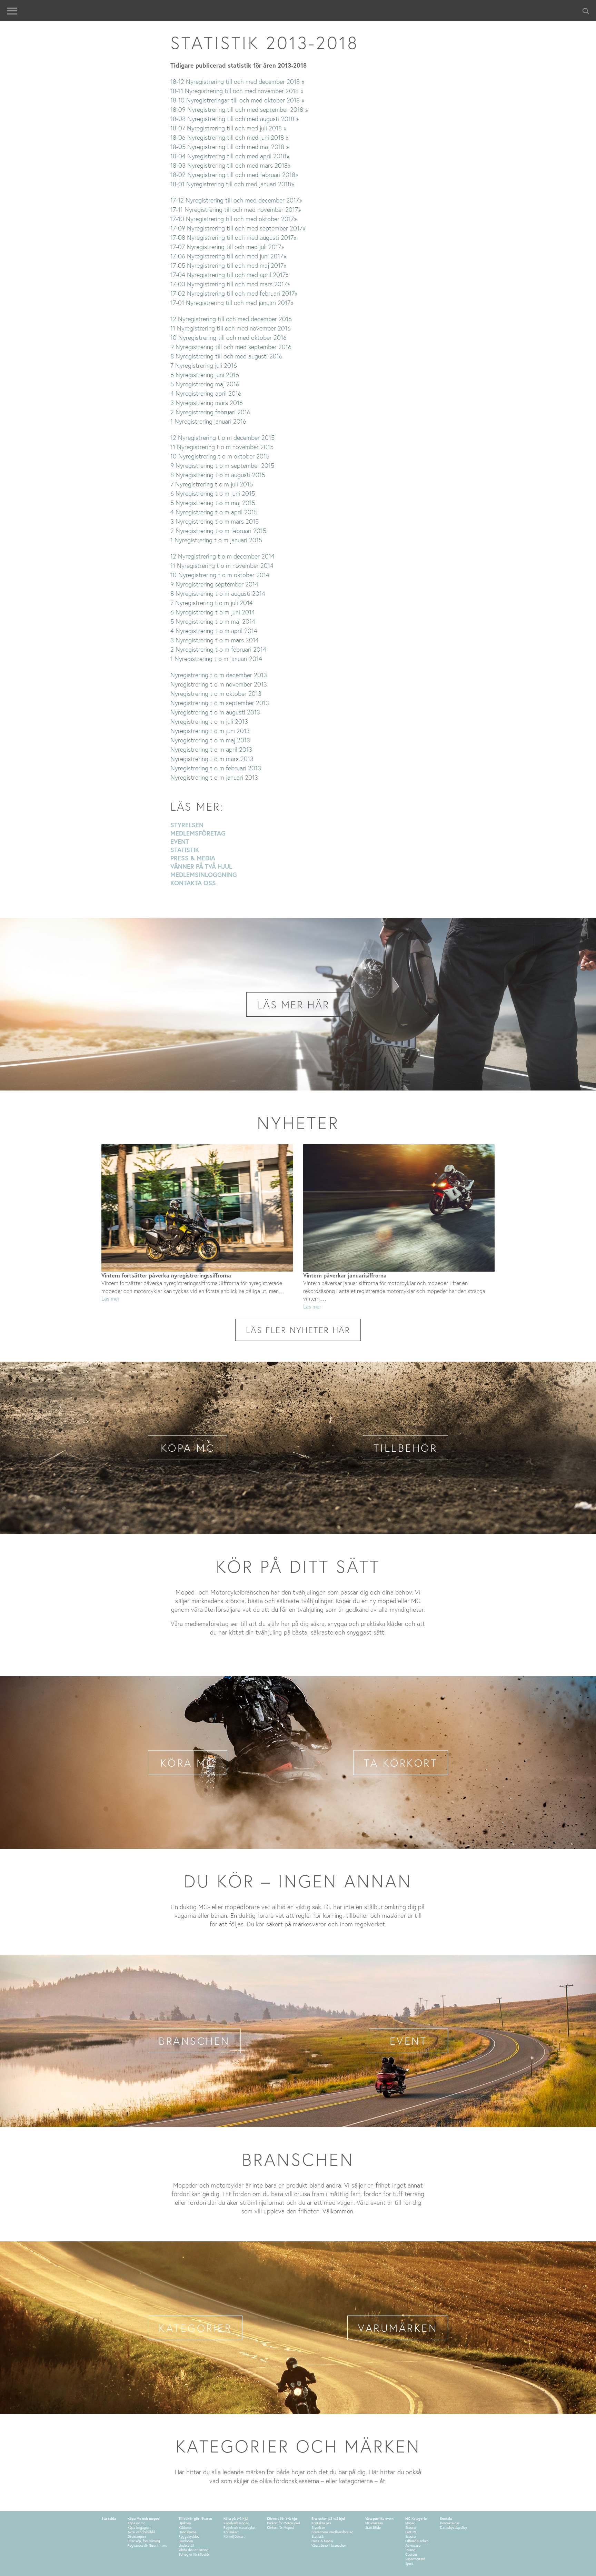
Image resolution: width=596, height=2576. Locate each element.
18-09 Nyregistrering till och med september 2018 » (239, 109)
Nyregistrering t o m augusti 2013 (215, 712)
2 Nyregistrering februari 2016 (210, 412)
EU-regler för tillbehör (194, 2554)
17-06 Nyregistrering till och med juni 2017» (228, 256)
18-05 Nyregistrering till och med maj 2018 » (230, 147)
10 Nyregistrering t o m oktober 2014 (220, 575)
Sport (409, 2563)
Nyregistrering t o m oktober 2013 (216, 693)
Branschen (194, 2041)
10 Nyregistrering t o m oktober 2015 (220, 456)
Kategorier (195, 2328)
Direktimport (137, 2536)
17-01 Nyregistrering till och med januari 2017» (232, 303)
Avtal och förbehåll (141, 2532)
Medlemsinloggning (204, 875)
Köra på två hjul (236, 2519)
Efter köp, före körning (144, 2541)
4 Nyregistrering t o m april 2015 (214, 512)
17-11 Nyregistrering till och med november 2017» (236, 209)
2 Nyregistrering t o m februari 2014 (218, 649)
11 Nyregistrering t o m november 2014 (222, 565)
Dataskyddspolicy (454, 2528)
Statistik (185, 850)
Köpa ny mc (136, 2523)
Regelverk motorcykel (239, 2528)
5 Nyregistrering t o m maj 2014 (213, 621)
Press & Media (193, 858)
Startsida (109, 2519)
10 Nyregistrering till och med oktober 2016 (229, 337)
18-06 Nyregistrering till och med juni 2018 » (229, 137)
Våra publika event (379, 2519)
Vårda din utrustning (194, 2550)
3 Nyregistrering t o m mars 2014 (215, 640)
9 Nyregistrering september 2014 (214, 584)
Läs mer (110, 1298)
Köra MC (188, 1763)
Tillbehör (406, 1448)
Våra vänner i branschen (329, 2545)
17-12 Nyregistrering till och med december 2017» (236, 200)
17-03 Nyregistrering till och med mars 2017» (230, 284)
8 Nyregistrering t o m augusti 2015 (218, 475)
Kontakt (446, 2519)
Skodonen (186, 2541)
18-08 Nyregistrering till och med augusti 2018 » (235, 119)
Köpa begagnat (139, 2528)
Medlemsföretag (198, 833)
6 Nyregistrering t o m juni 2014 (213, 612)
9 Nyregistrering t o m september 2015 (222, 465)
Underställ (186, 2545)
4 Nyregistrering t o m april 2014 (214, 631)
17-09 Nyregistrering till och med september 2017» (238, 228)
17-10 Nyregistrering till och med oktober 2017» (234, 219)
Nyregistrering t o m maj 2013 (210, 740)
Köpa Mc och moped (144, 2519)
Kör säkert (231, 2532)
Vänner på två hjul (201, 866)
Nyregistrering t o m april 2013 (211, 749)
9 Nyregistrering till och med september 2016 (231, 347)
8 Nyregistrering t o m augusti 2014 (218, 593)
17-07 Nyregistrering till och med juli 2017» (227, 247)
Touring (410, 2550)
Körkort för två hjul (282, 2519)
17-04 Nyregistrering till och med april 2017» (229, 275)
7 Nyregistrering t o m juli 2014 (212, 603)
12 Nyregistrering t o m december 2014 (222, 556)
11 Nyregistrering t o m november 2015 (222, 447)
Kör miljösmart (234, 2536)
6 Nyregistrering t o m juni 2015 (213, 493)
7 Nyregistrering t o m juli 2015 (212, 484)
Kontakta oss (193, 883)
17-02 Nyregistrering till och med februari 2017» (234, 293)
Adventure (413, 2545)
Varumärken (398, 2328)
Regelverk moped (236, 2523)
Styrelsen (187, 825)
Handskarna (187, 2532)
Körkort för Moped (280, 2528)
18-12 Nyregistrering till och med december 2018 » (237, 81)
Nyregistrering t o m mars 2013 (212, 759)
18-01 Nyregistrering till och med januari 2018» (232, 184)
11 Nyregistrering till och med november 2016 (231, 328)
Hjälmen (185, 2523)
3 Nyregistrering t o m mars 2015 (215, 521)
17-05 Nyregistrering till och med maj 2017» (228, 265)
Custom (411, 2554)
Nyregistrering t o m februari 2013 (216, 768)
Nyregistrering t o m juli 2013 (209, 721)
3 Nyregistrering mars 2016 (207, 403)
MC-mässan (374, 2523)
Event (180, 841)
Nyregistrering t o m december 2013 (219, 675)
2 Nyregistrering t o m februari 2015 (218, 531)
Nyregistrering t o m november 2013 (219, 684)
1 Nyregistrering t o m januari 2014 (216, 659)
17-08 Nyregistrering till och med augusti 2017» (233, 237)
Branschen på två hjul (328, 2519)
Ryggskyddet (189, 2536)
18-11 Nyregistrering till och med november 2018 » (237, 91)
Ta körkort (401, 1763)
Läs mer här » (298, 1004)
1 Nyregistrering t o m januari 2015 (216, 540)
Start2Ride (373, 2528)
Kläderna (185, 2528)
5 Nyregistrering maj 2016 (205, 384)
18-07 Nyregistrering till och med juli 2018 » (228, 128)
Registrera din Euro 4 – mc (147, 2545)
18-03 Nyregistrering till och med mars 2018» (230, 165)
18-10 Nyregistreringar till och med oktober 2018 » (237, 100)
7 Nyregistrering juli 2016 (204, 365)
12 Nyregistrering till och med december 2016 (231, 319)
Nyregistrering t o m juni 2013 (210, 731)
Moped (410, 2523)
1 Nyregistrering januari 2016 (208, 421)
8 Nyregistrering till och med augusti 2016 (226, 356)
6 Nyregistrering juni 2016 (205, 375)
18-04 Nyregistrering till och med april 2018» (230, 156)
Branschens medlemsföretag (332, 2532)
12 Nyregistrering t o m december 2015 (222, 437)
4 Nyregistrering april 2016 (206, 393)
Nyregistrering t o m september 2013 (220, 703)
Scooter (411, 2528)
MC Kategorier (417, 2519)
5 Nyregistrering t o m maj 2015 (213, 503)
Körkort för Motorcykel (283, 2523)
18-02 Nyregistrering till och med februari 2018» (234, 175)
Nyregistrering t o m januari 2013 (214, 777)
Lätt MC (411, 2532)
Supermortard (415, 2559)
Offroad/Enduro (417, 2541)
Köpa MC (188, 1448)
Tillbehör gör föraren (195, 2519)
